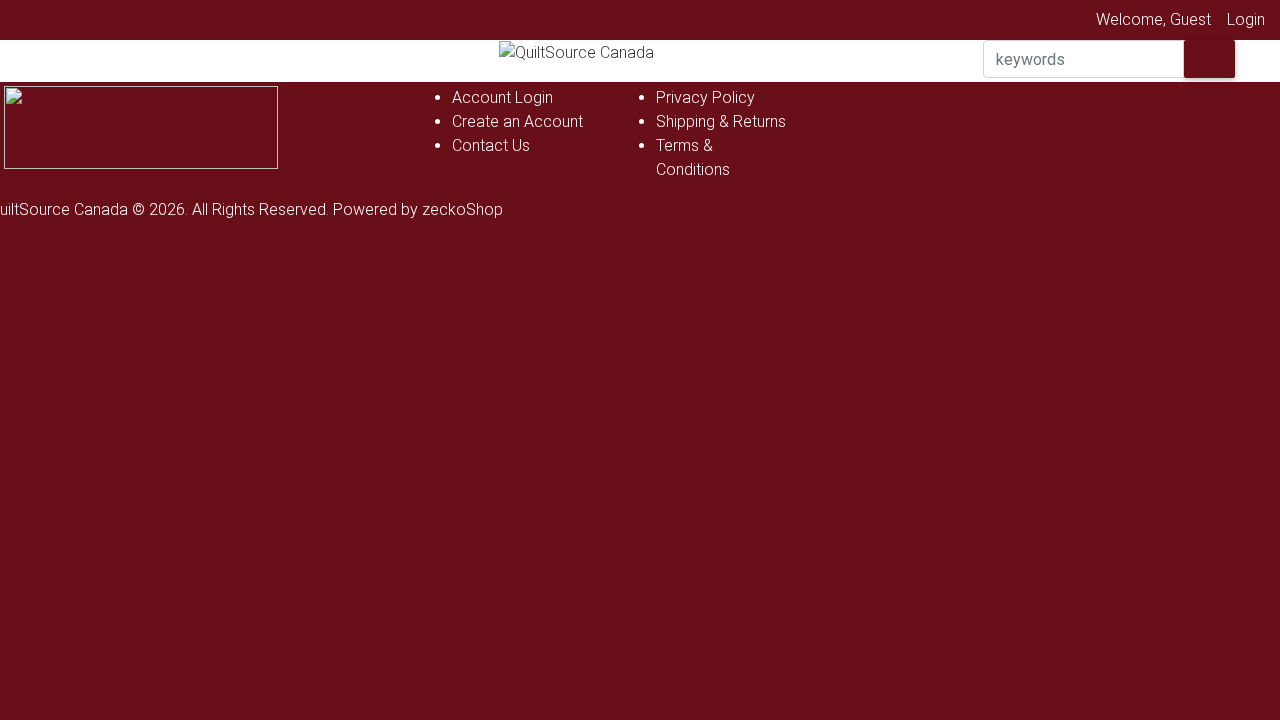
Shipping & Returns (721, 121)
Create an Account (517, 121)
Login (1246, 19)
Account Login (502, 97)
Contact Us (491, 145)
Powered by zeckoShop (418, 209)
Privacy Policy (705, 97)
